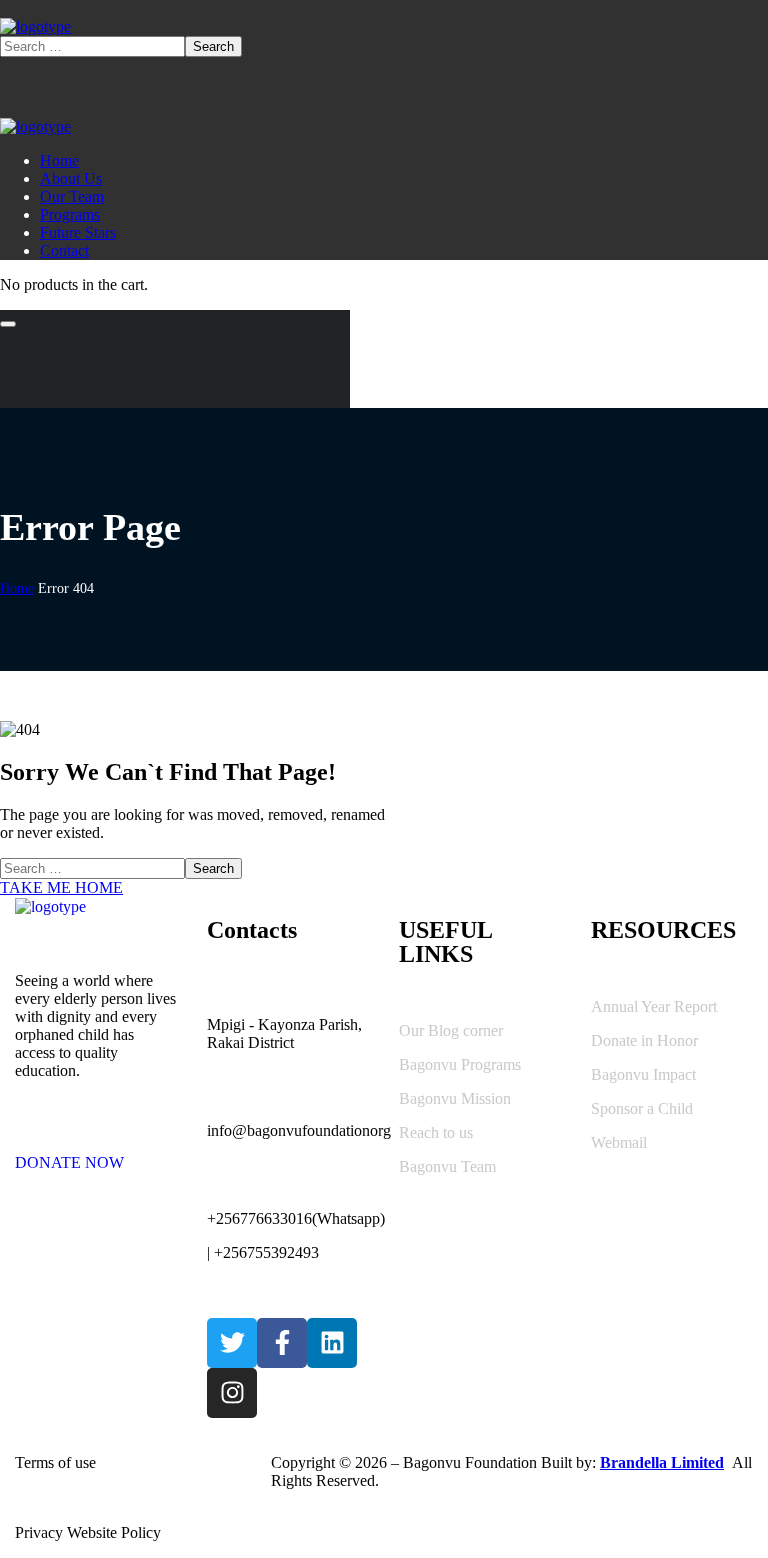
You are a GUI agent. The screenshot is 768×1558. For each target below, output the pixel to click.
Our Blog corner (451, 1030)
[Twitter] (232, 1343)
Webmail (619, 1142)
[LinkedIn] (332, 1343)
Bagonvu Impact (643, 1074)
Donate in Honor (644, 1040)
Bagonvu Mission (455, 1098)
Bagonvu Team (447, 1166)
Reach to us (436, 1132)
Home (17, 588)
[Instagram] (232, 1393)
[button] (96, 1154)
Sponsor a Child (642, 1108)
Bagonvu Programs (460, 1064)
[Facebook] (282, 1343)
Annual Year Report (654, 1006)
